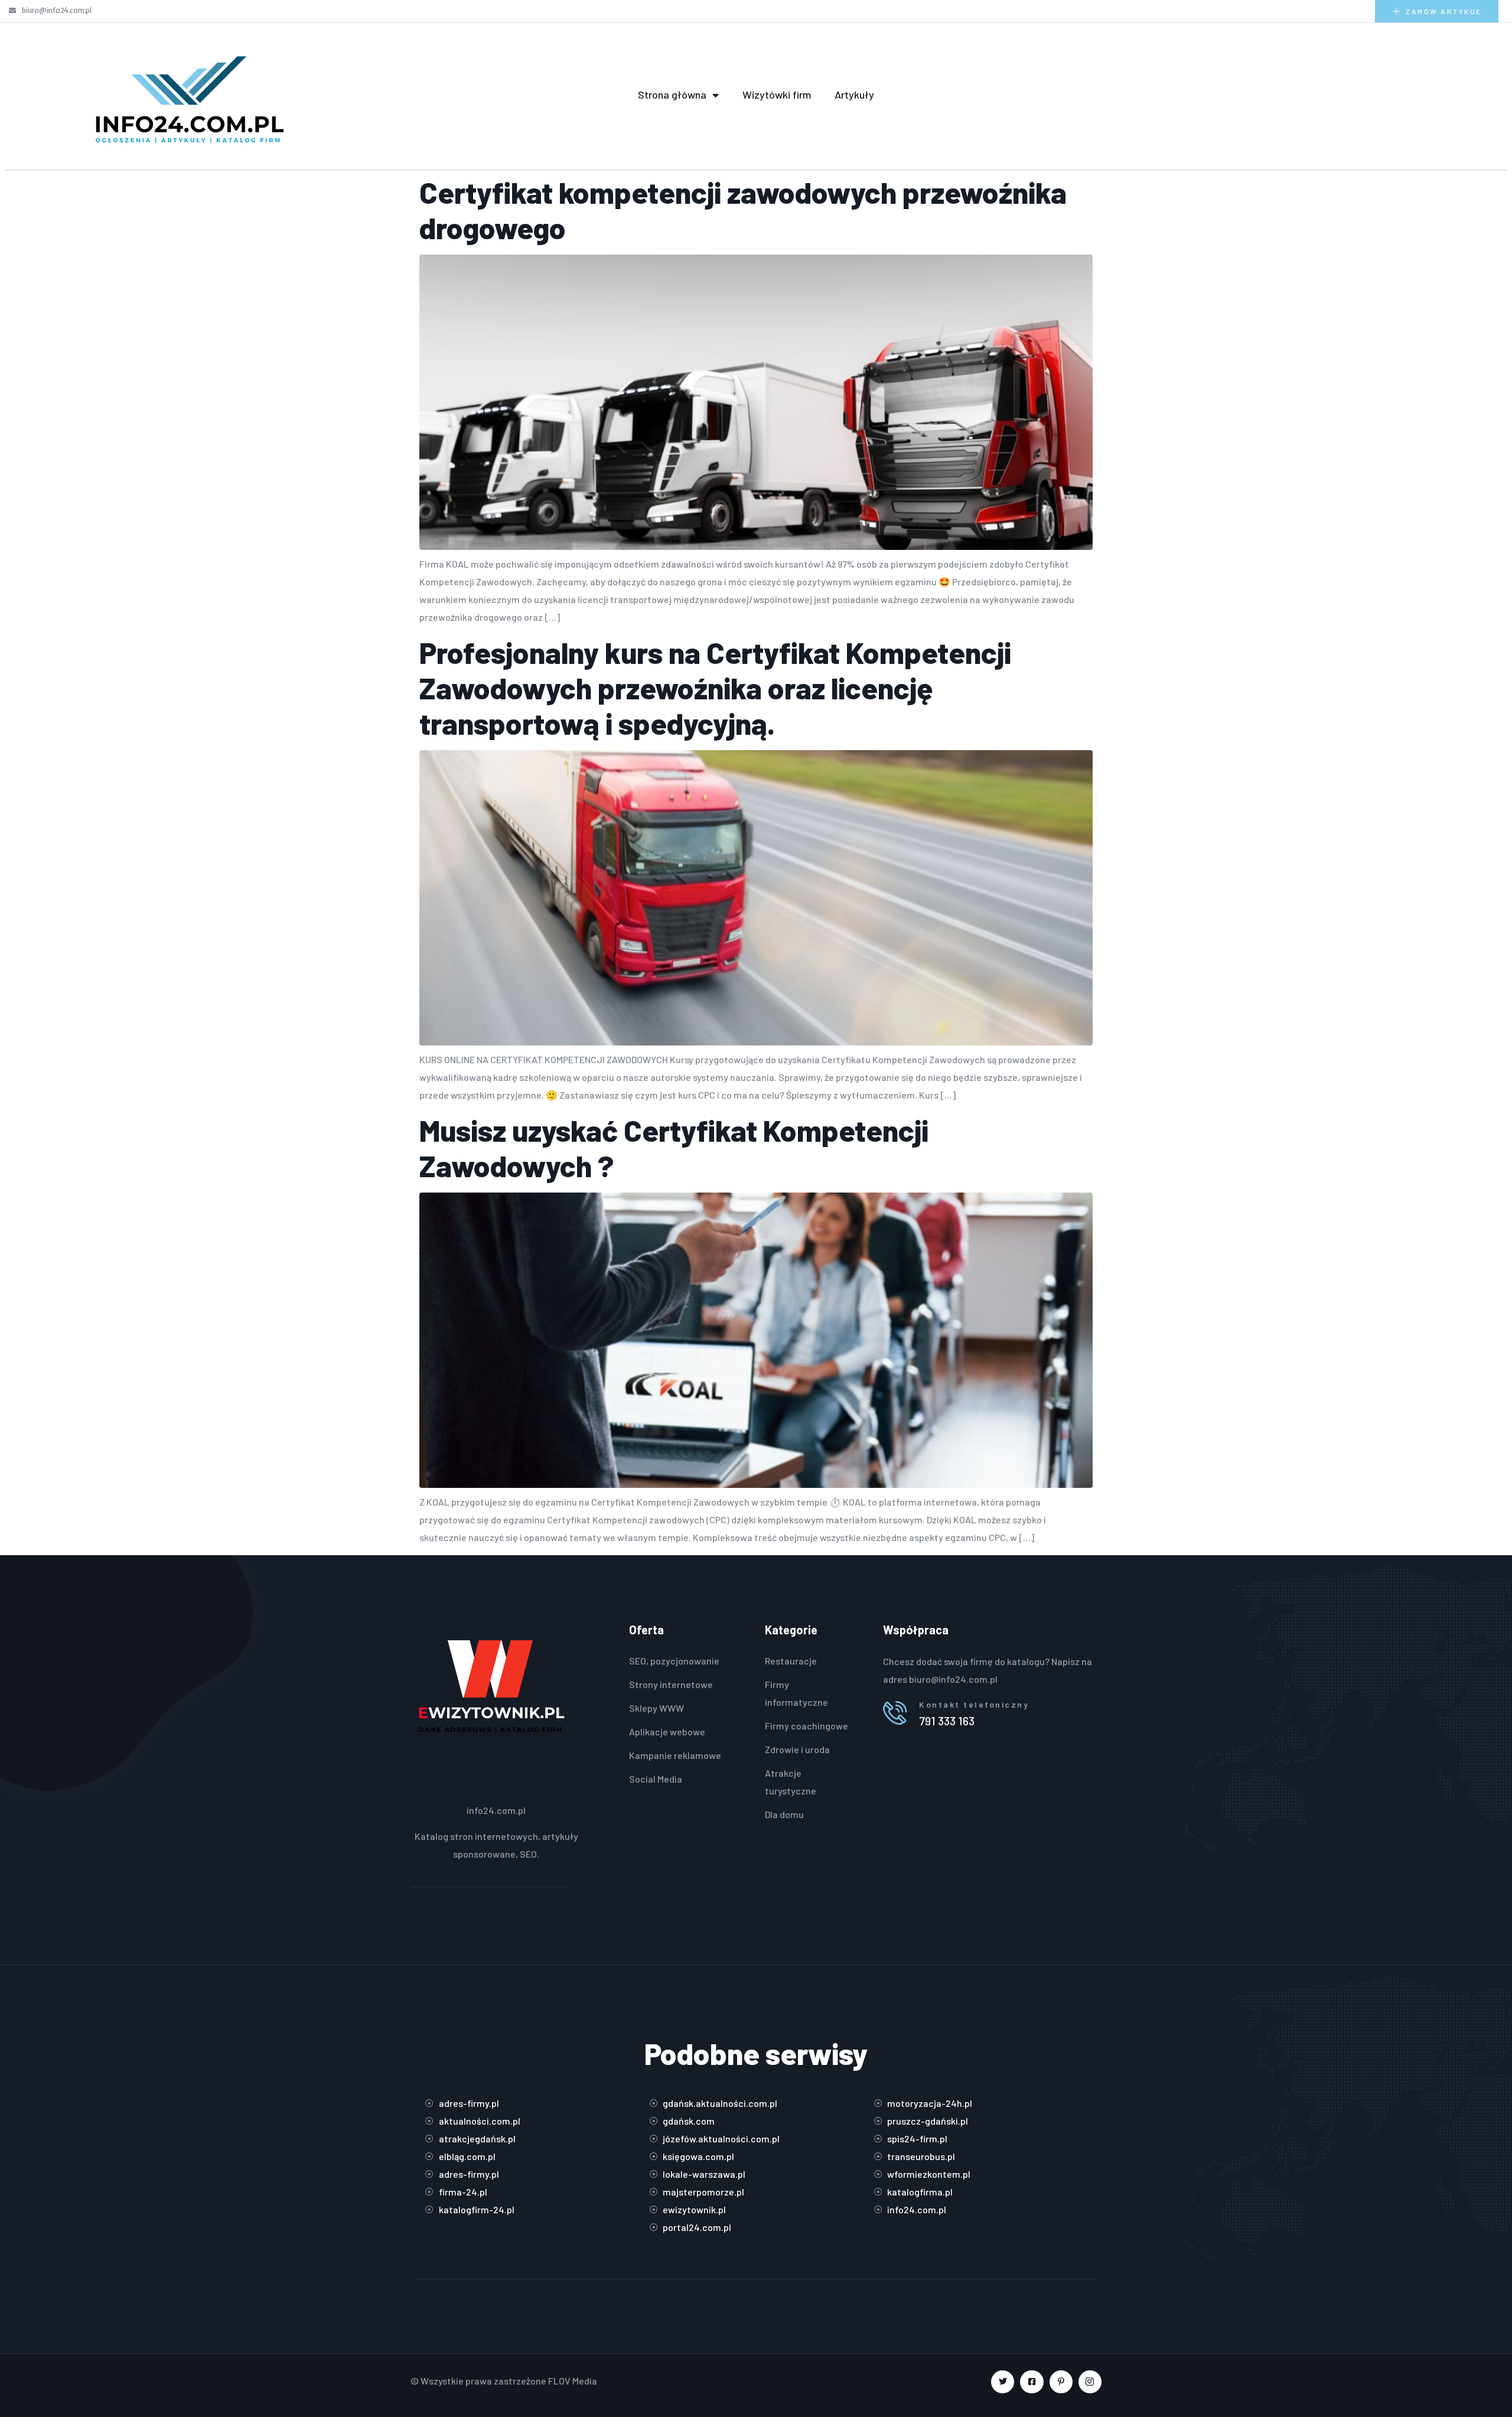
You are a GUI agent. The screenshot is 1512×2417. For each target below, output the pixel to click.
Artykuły (854, 95)
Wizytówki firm (777, 95)
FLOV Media (573, 2381)
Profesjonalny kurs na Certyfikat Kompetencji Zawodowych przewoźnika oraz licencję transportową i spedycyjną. (715, 688)
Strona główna (672, 95)
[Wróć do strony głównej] (189, 95)
